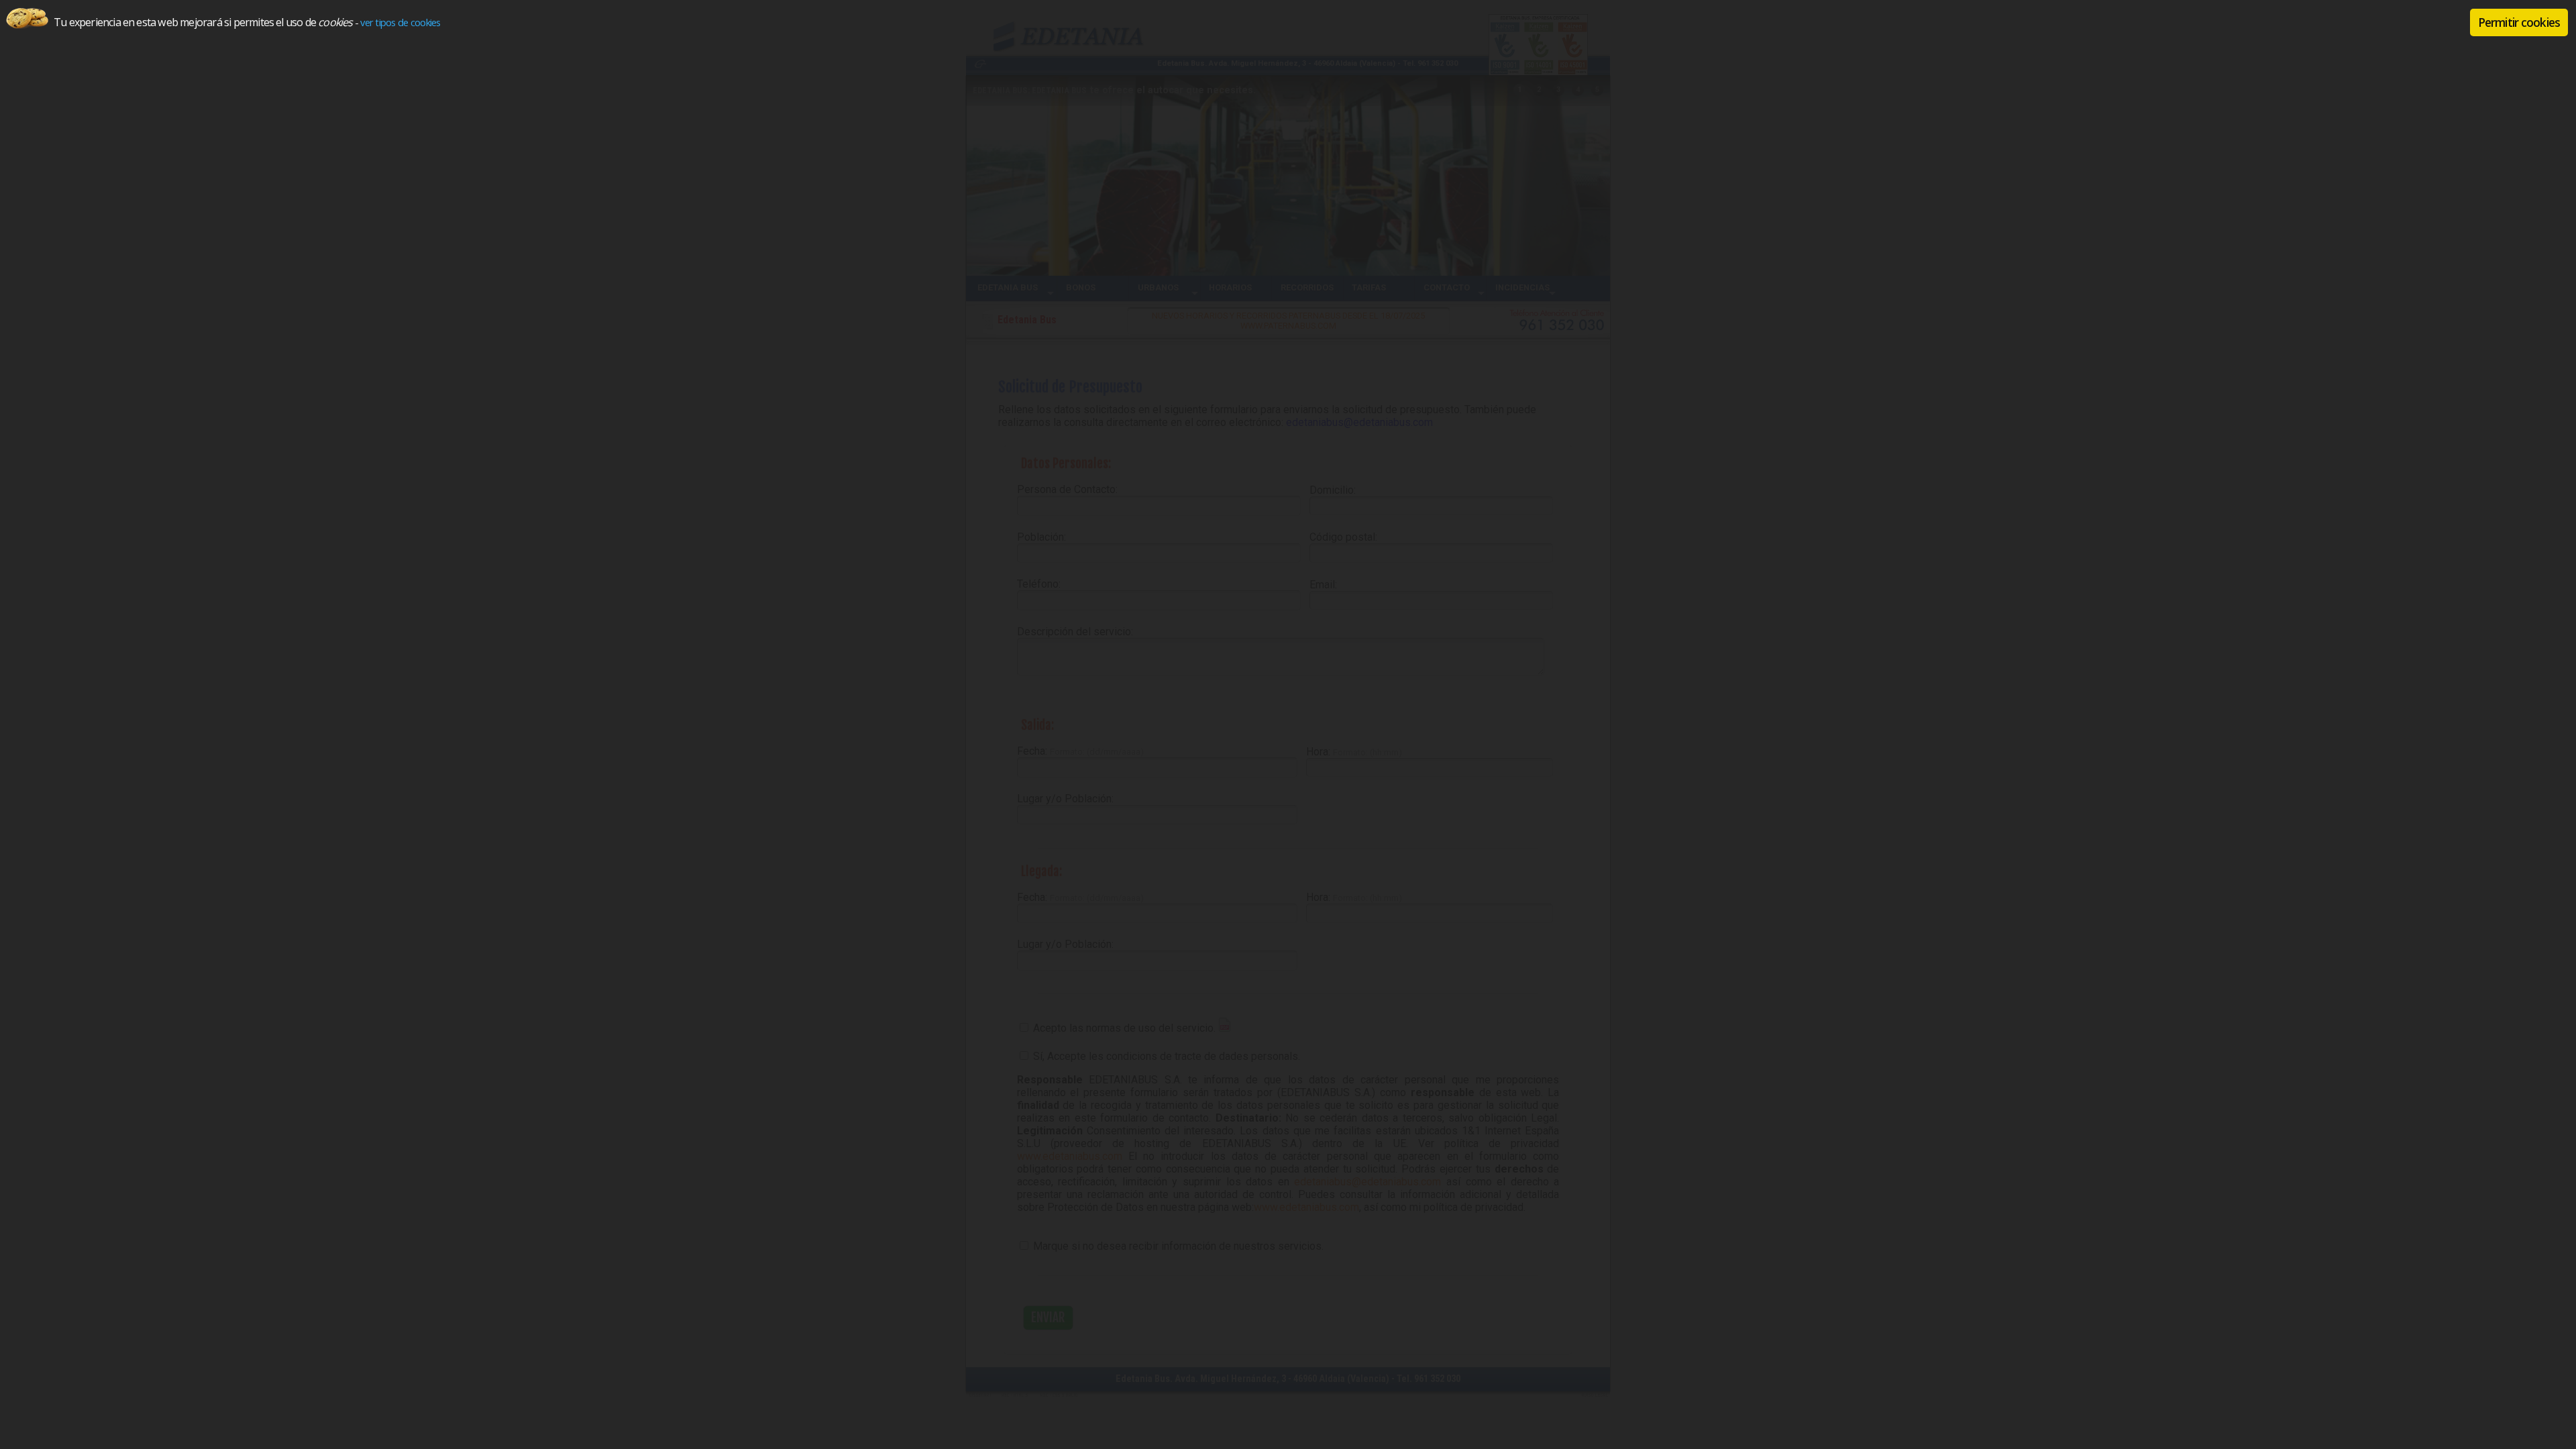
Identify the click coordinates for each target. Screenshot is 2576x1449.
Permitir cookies (2519, 22)
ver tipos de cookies (400, 22)
